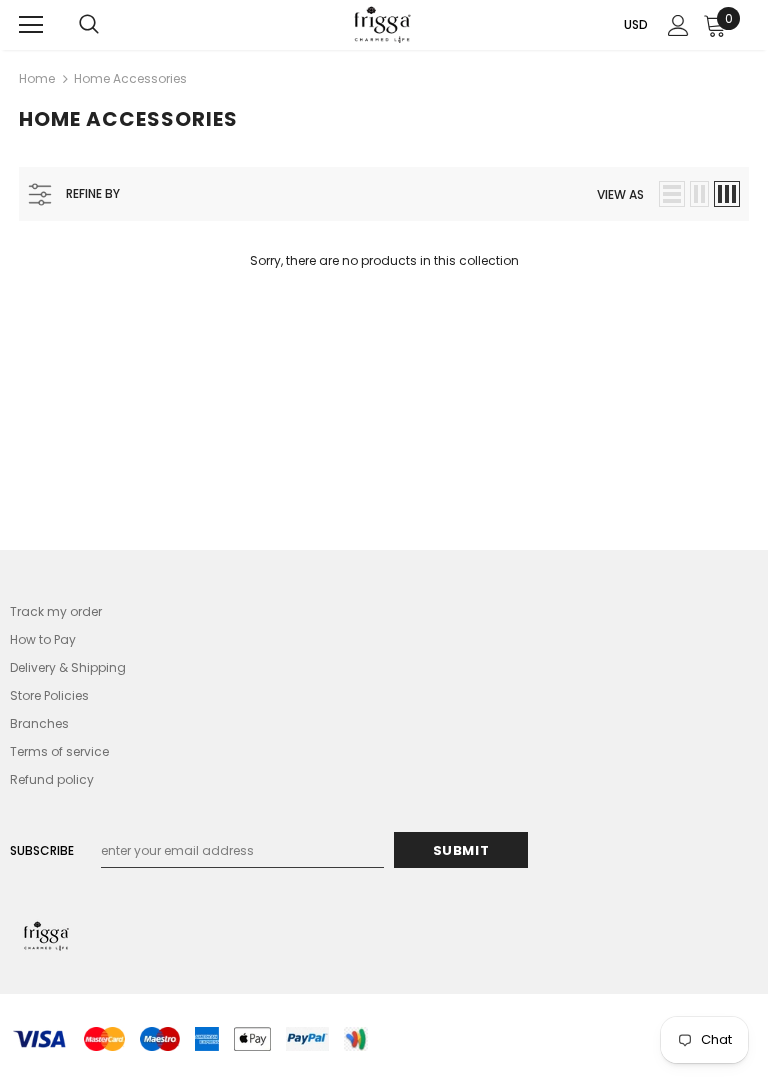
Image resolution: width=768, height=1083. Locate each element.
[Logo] (382, 24)
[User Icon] (678, 25)
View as (620, 194)
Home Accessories (130, 78)
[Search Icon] (89, 25)
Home (37, 78)
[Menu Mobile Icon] (31, 25)
